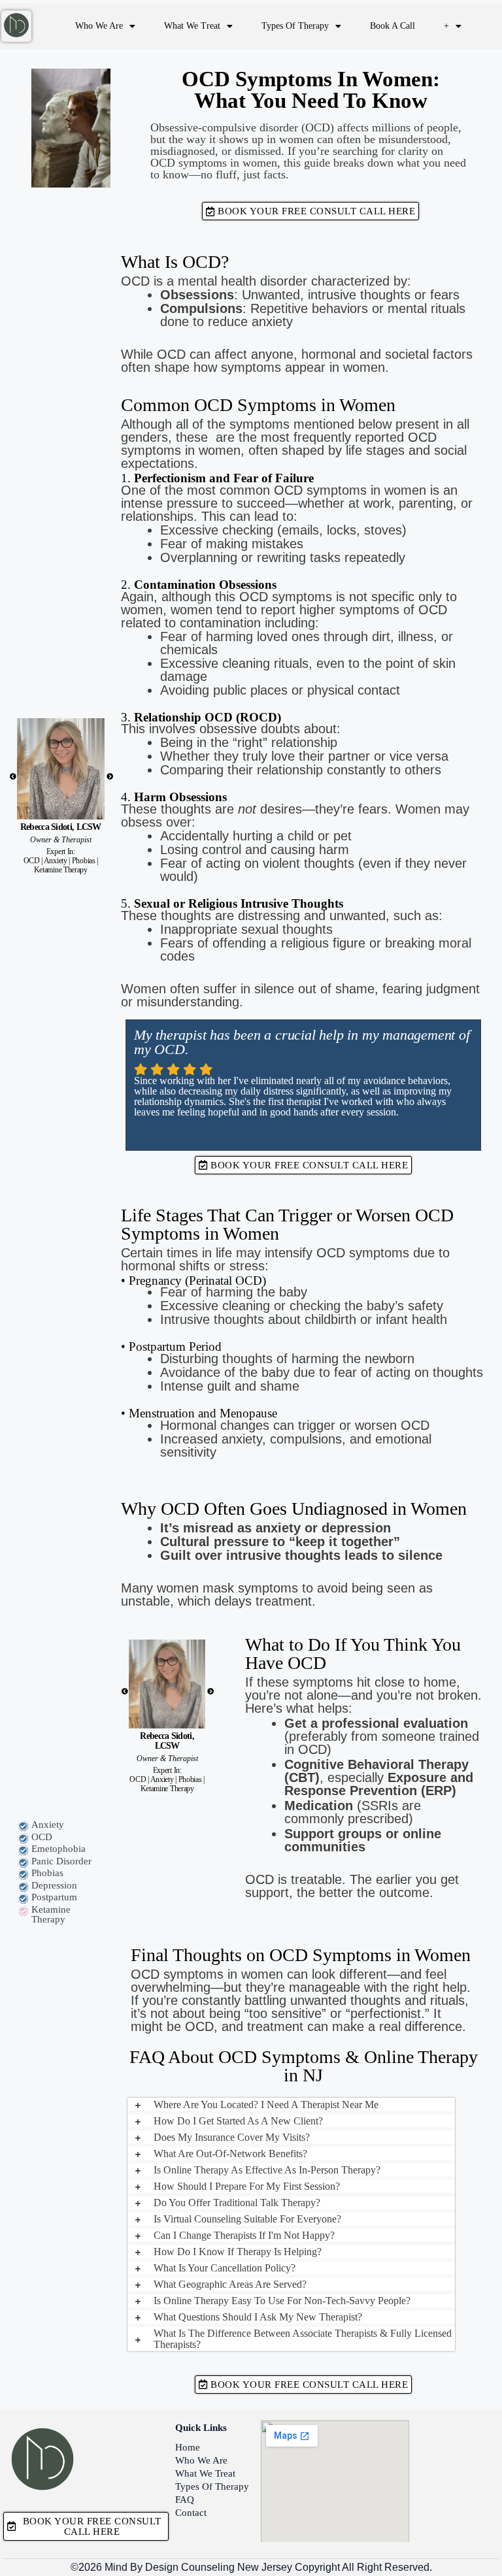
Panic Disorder (61, 1861)
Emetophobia (59, 1849)
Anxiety (48, 1825)
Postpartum (54, 1897)
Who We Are (99, 26)
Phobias (47, 1873)
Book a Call (393, 26)
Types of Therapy (295, 26)
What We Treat (192, 26)
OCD (42, 1837)
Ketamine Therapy (51, 1914)
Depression (54, 1885)
